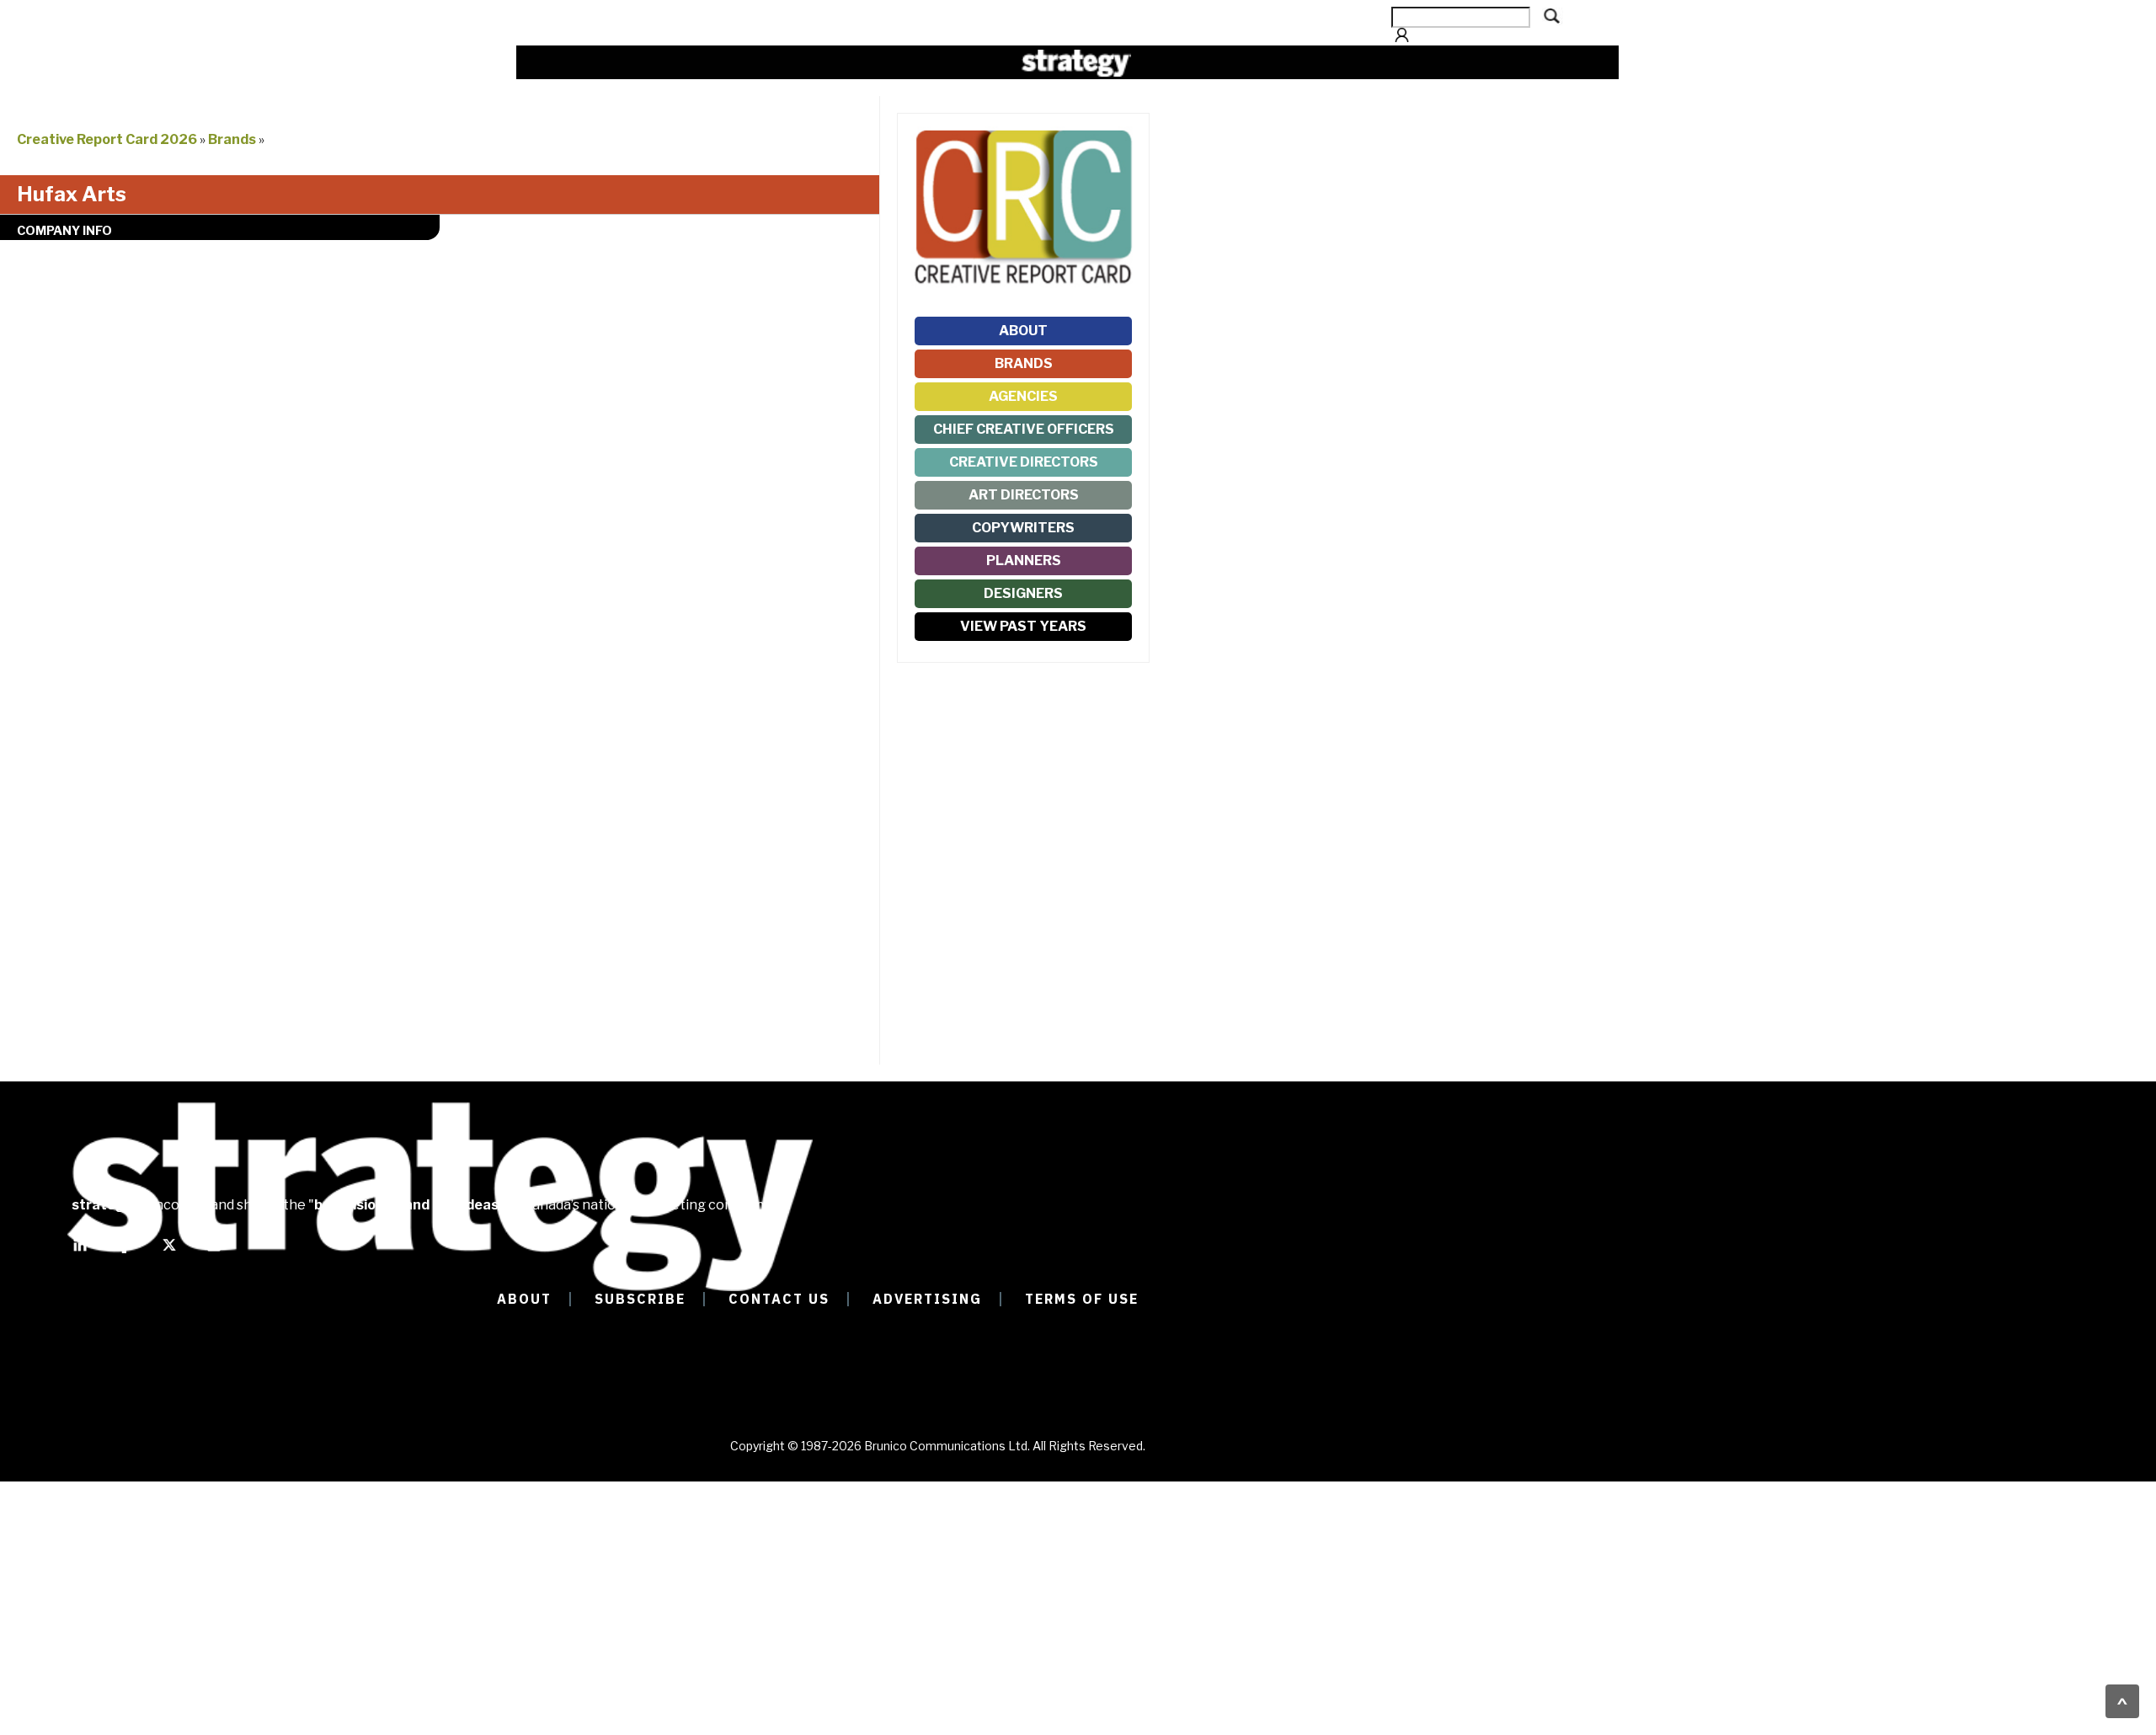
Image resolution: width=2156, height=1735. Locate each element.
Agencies (1023, 396)
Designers (1023, 593)
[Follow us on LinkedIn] (80, 1252)
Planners (1024, 561)
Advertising (927, 1299)
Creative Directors (1024, 462)
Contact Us (779, 1299)
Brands (232, 139)
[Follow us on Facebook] (125, 1252)
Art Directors (1024, 495)
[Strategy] (1076, 63)
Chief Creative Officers (1024, 429)
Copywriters (1023, 528)
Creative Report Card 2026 (107, 139)
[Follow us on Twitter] (169, 1252)
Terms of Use (1082, 1299)
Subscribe (640, 1299)
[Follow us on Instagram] (214, 1252)
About (1023, 331)
